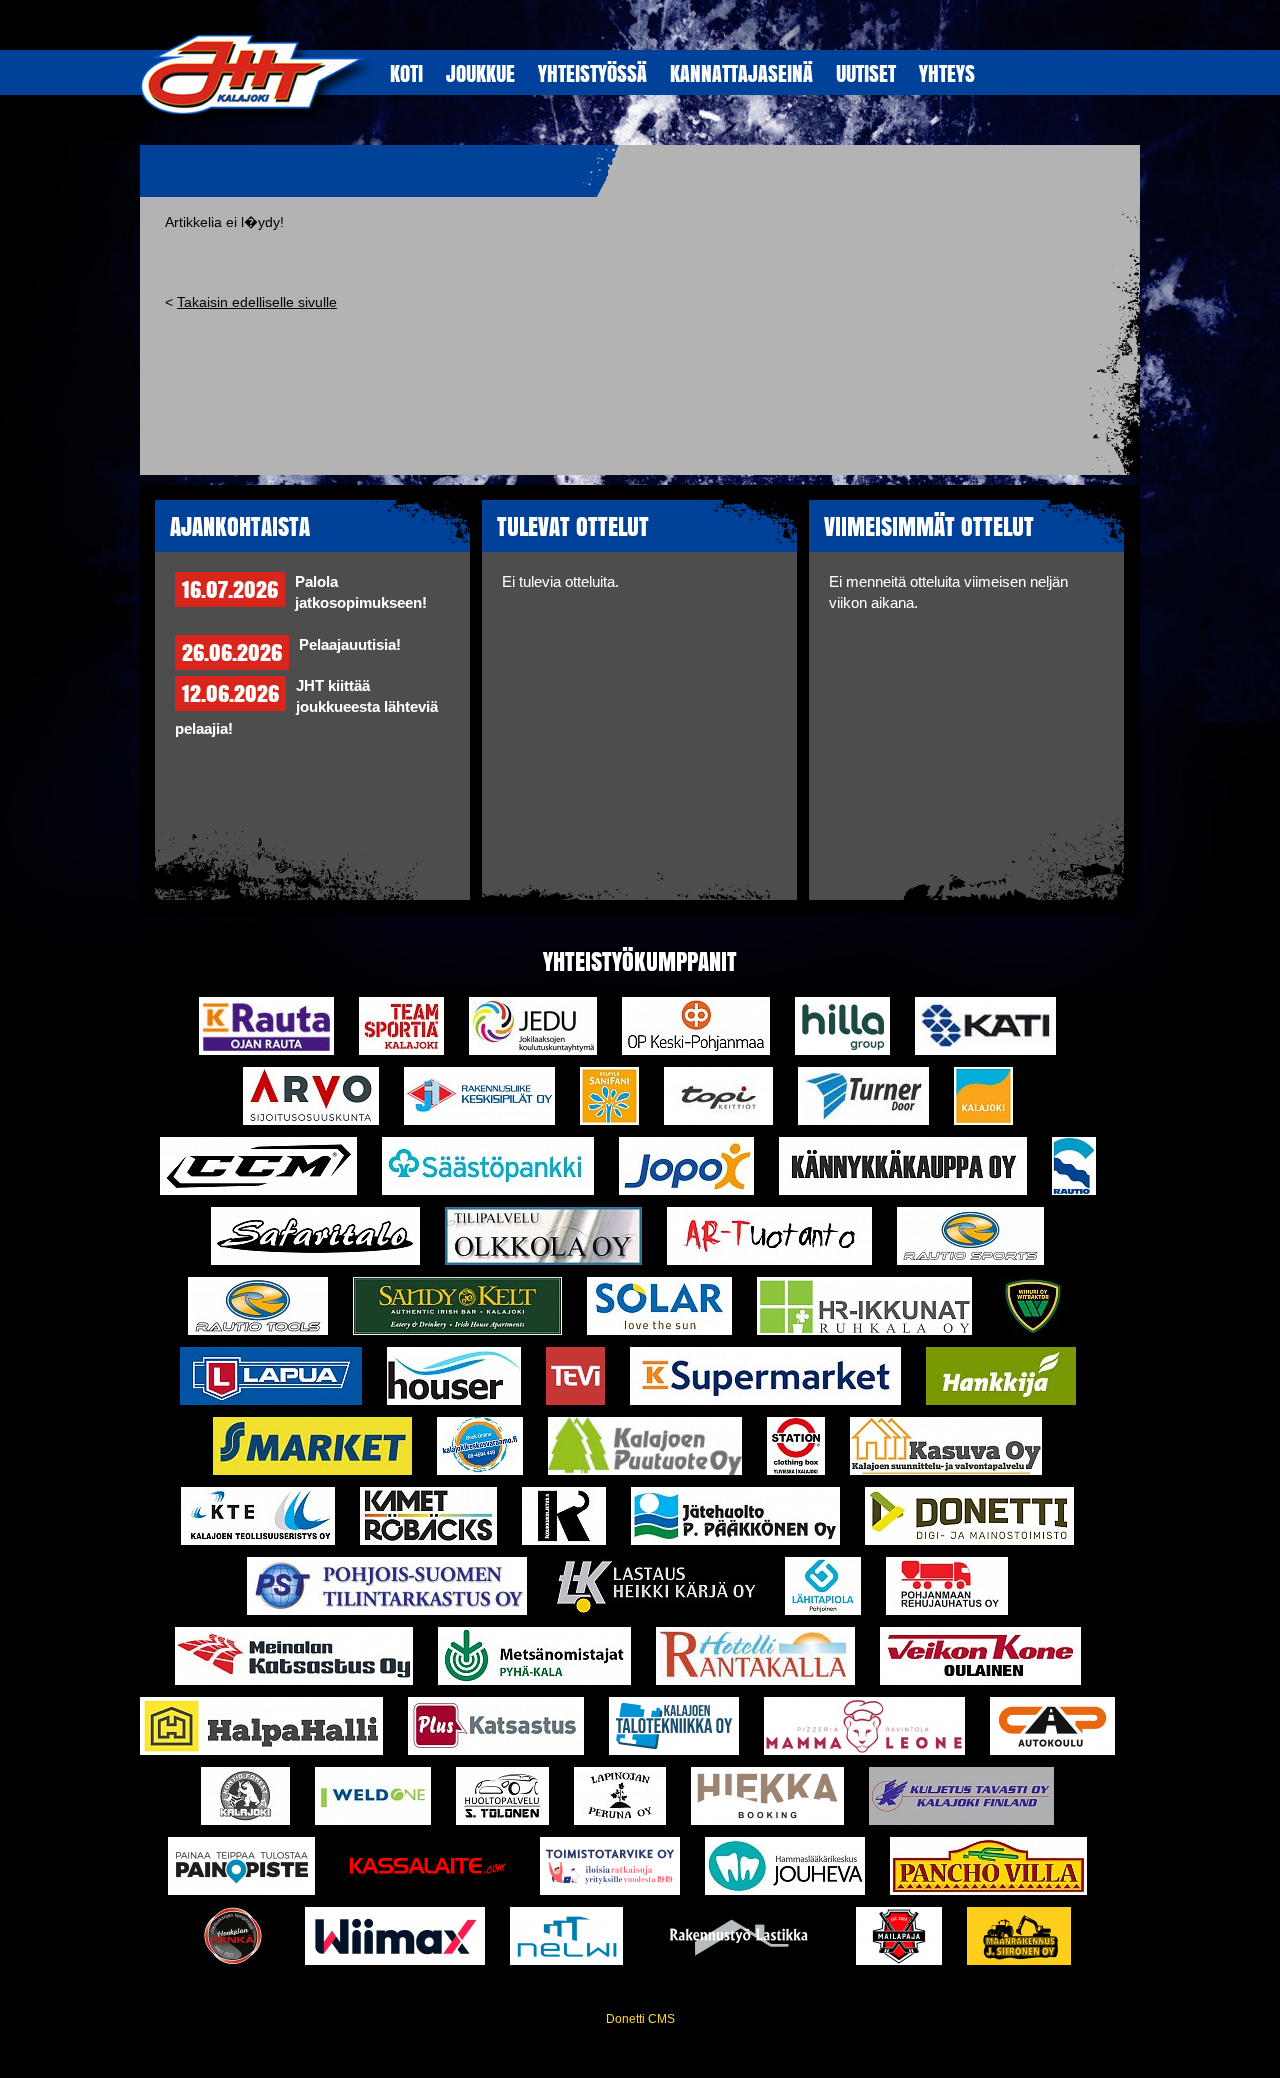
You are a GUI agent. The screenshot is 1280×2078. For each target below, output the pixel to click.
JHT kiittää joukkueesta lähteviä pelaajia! (306, 707)
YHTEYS (947, 73)
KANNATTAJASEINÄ (741, 73)
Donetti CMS (640, 2019)
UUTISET (866, 73)
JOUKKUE (480, 73)
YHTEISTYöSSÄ (592, 73)
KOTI (406, 73)
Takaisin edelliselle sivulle (257, 302)
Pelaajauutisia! (350, 645)
